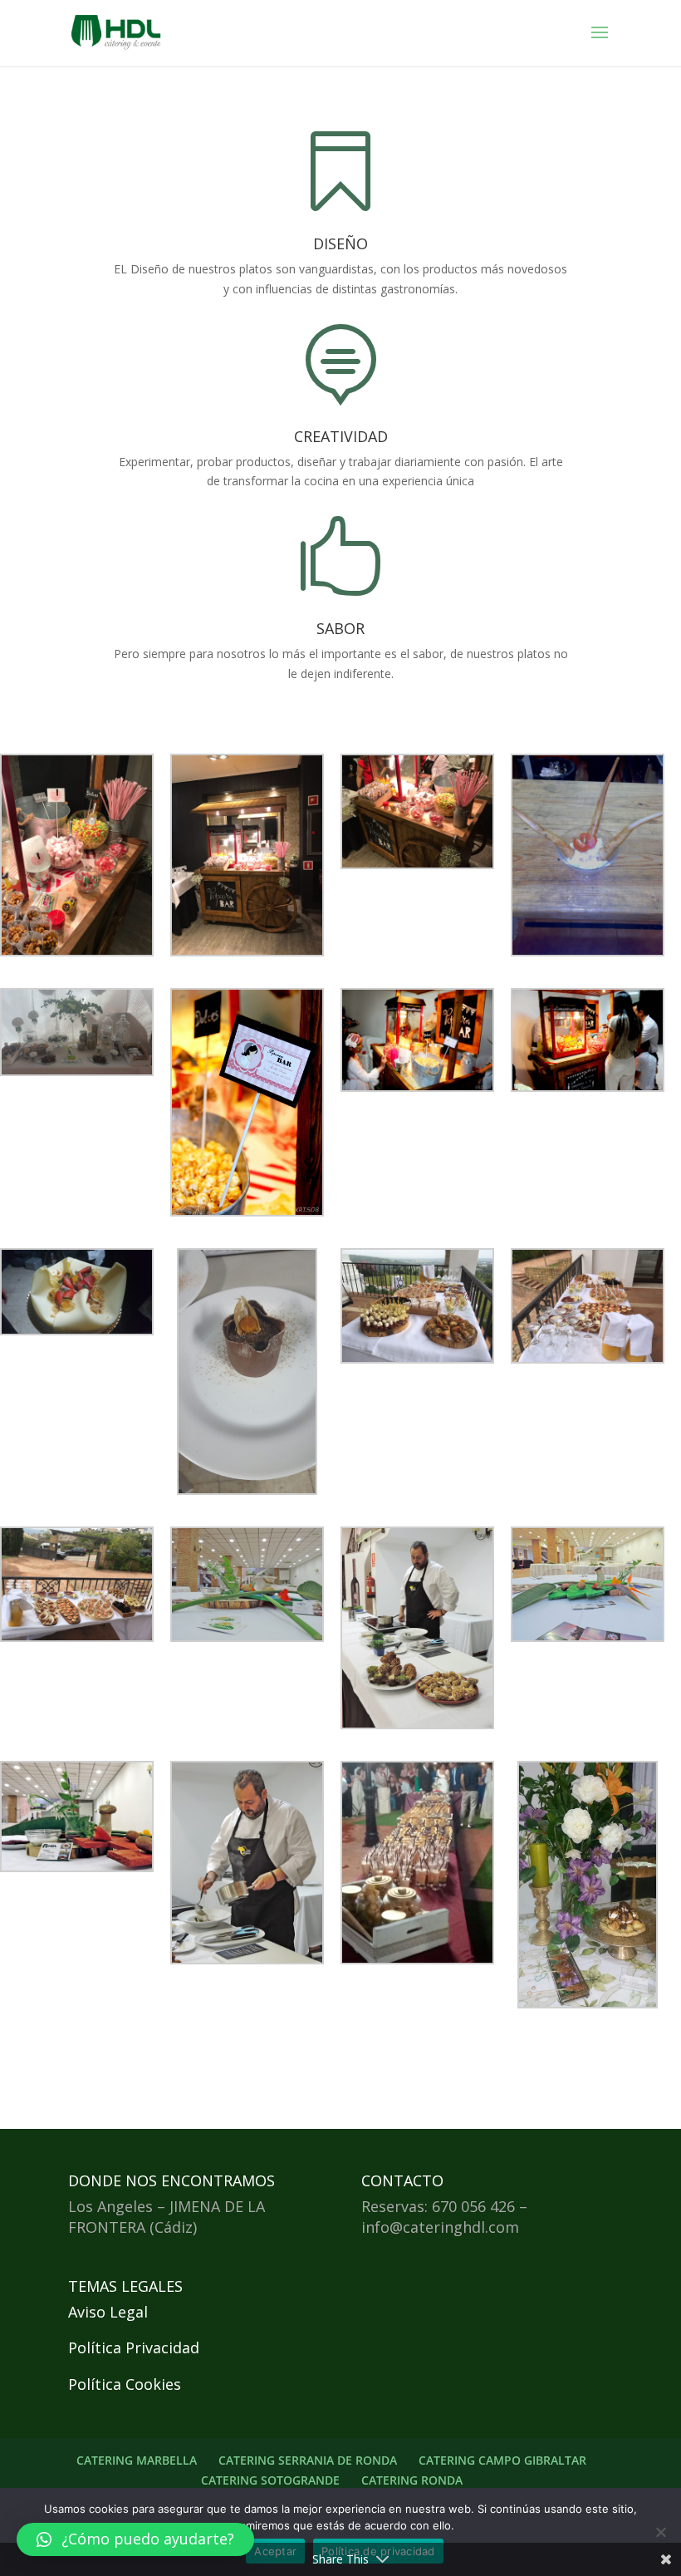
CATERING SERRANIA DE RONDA (308, 2460)
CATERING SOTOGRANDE (270, 2480)
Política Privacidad (134, 2347)
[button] (135, 2539)
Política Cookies (125, 2384)
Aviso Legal (108, 2312)
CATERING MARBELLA (137, 2460)
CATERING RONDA (412, 2480)
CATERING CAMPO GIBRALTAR (502, 2460)
